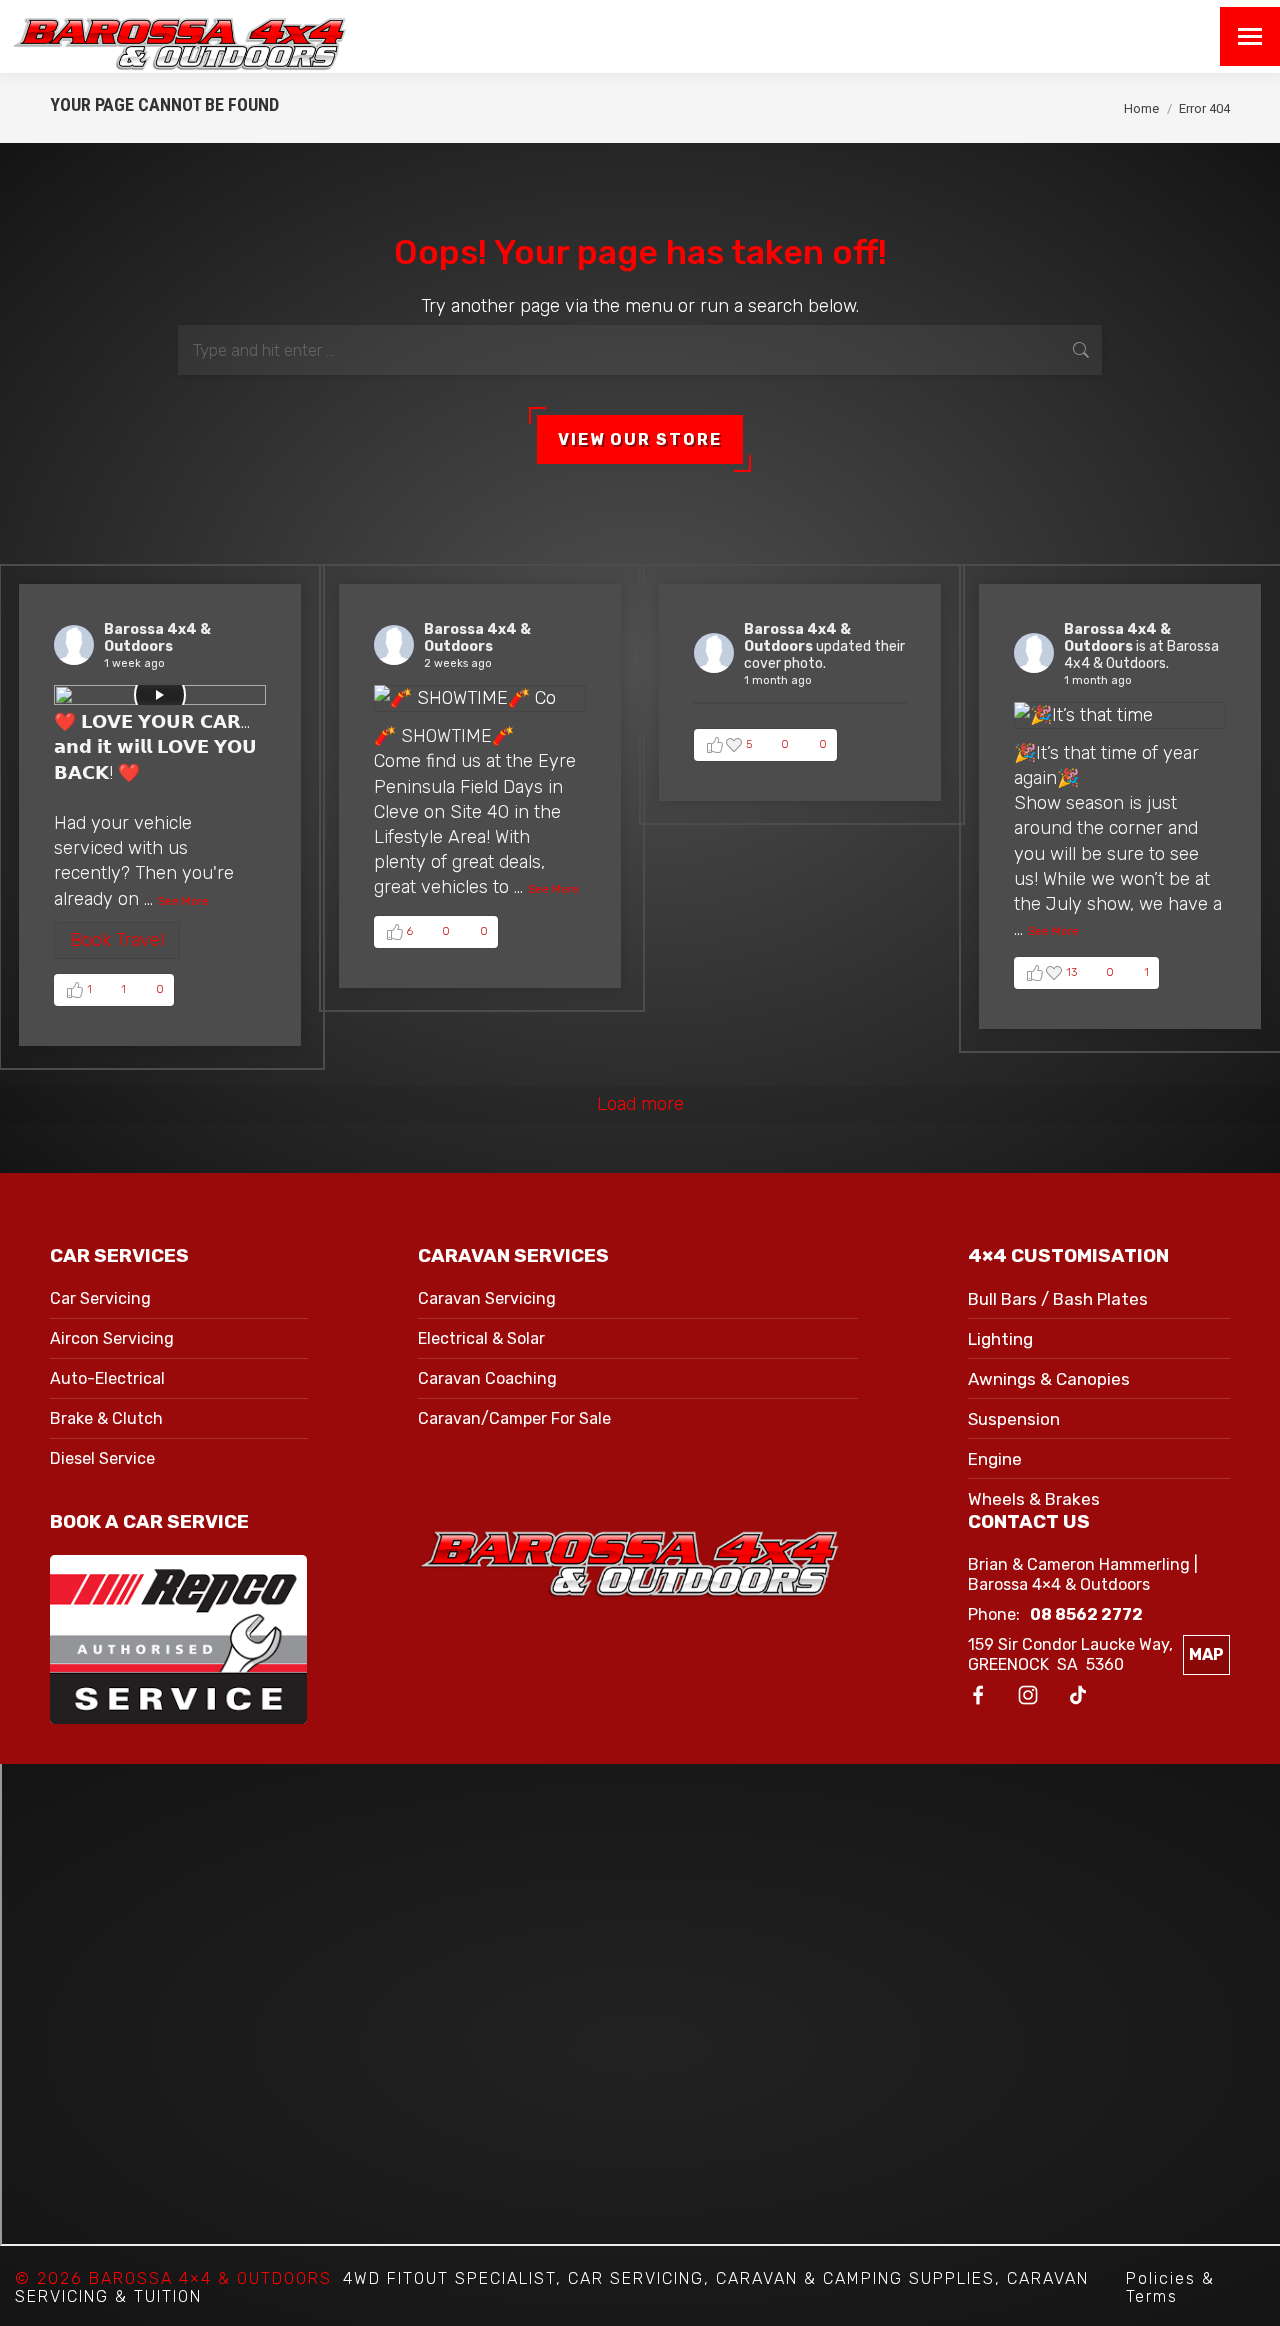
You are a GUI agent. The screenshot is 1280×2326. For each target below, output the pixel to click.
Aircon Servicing (112, 1338)
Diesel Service (102, 1458)
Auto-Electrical (107, 1378)
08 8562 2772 (1086, 1614)
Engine (995, 1459)
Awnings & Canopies (1049, 1379)
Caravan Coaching (487, 1378)
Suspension (1014, 1419)
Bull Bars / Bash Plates (1058, 1299)
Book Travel (117, 940)
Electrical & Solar (481, 1338)
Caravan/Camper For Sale (514, 1418)
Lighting (1000, 1339)
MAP (1206, 1654)
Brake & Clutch (106, 1418)
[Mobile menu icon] (1250, 36)
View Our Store (640, 439)
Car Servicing (100, 1298)
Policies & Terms (1170, 2287)
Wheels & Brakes (1034, 1499)
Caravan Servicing (487, 1298)
